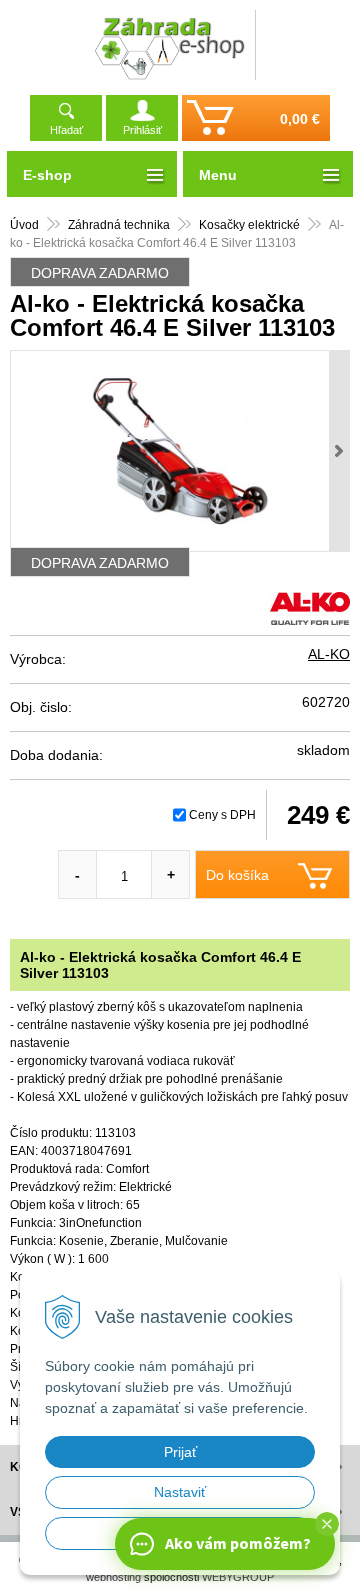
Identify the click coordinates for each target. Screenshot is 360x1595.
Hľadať (66, 130)
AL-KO (329, 654)
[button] (327, 1524)
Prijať (180, 1452)
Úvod (24, 225)
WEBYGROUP (238, 1577)
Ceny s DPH (222, 815)
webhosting (113, 1577)
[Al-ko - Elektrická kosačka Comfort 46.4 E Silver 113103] (180, 451)
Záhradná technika (119, 225)
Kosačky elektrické (249, 225)
